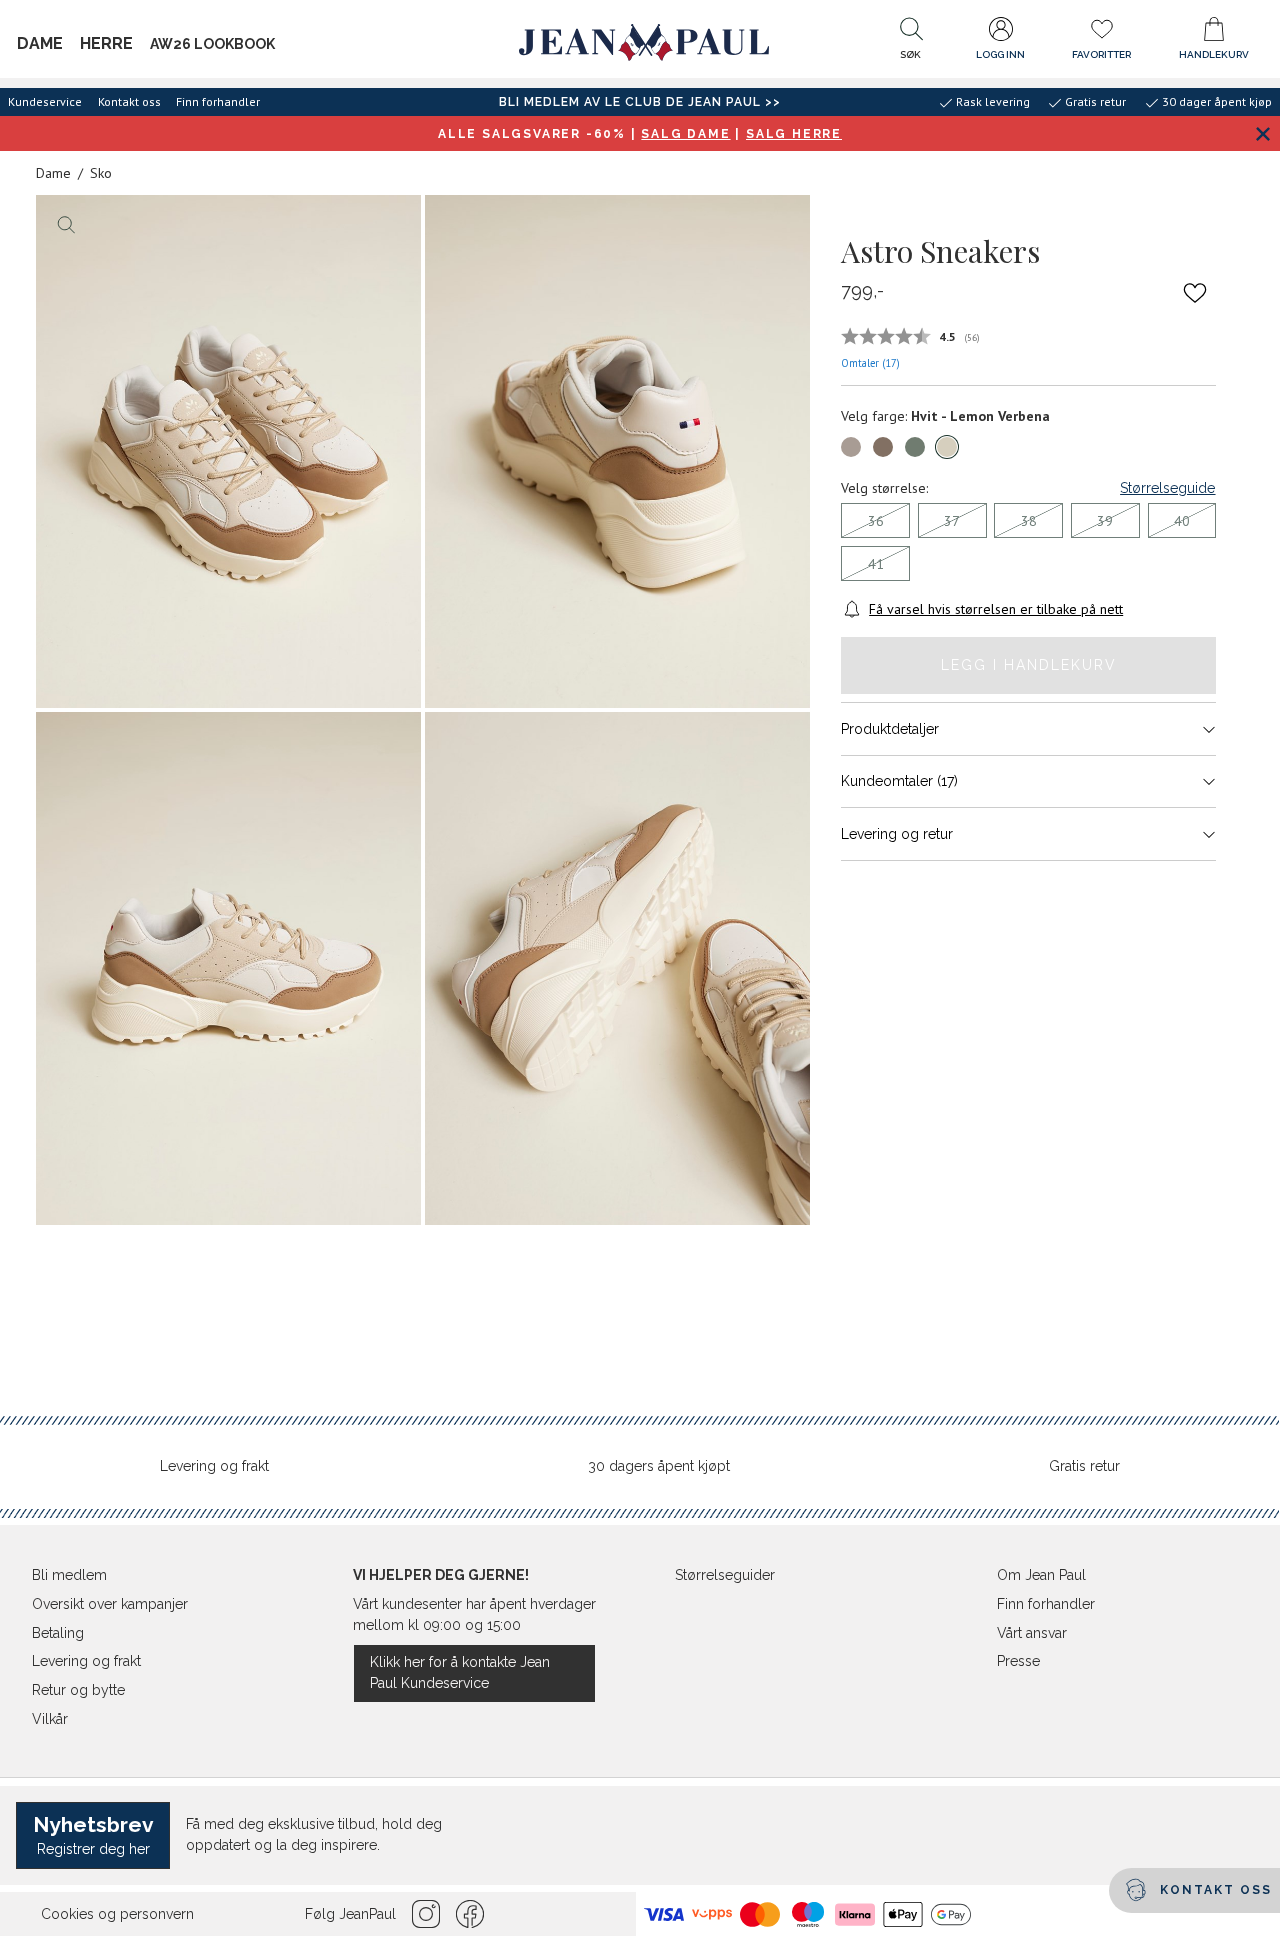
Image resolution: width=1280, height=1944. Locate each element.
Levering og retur (897, 834)
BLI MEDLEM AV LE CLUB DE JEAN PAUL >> (640, 102)
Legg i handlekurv (1029, 665)
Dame (40, 43)
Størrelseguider (725, 1575)
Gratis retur (1084, 1466)
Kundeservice (45, 101)
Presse (1018, 1661)
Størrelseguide (1167, 488)
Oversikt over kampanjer (110, 1604)
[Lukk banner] (1262, 133)
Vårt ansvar (1032, 1633)
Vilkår (50, 1719)
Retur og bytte (78, 1690)
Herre (106, 43)
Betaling (58, 1633)
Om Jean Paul (1041, 1575)
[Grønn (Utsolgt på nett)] (915, 447)
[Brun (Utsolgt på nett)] (851, 447)
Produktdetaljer (890, 729)
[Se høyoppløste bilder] (228, 451)
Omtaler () (870, 363)
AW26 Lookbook (212, 44)
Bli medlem (69, 1575)
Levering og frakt (214, 1466)
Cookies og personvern (117, 1914)
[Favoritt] (1196, 292)
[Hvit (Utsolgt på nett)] (947, 447)
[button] (911, 43)
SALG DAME (685, 134)
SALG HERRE (794, 134)
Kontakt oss (129, 101)
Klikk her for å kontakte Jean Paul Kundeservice (460, 1672)
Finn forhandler (218, 101)
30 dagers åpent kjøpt (659, 1466)
